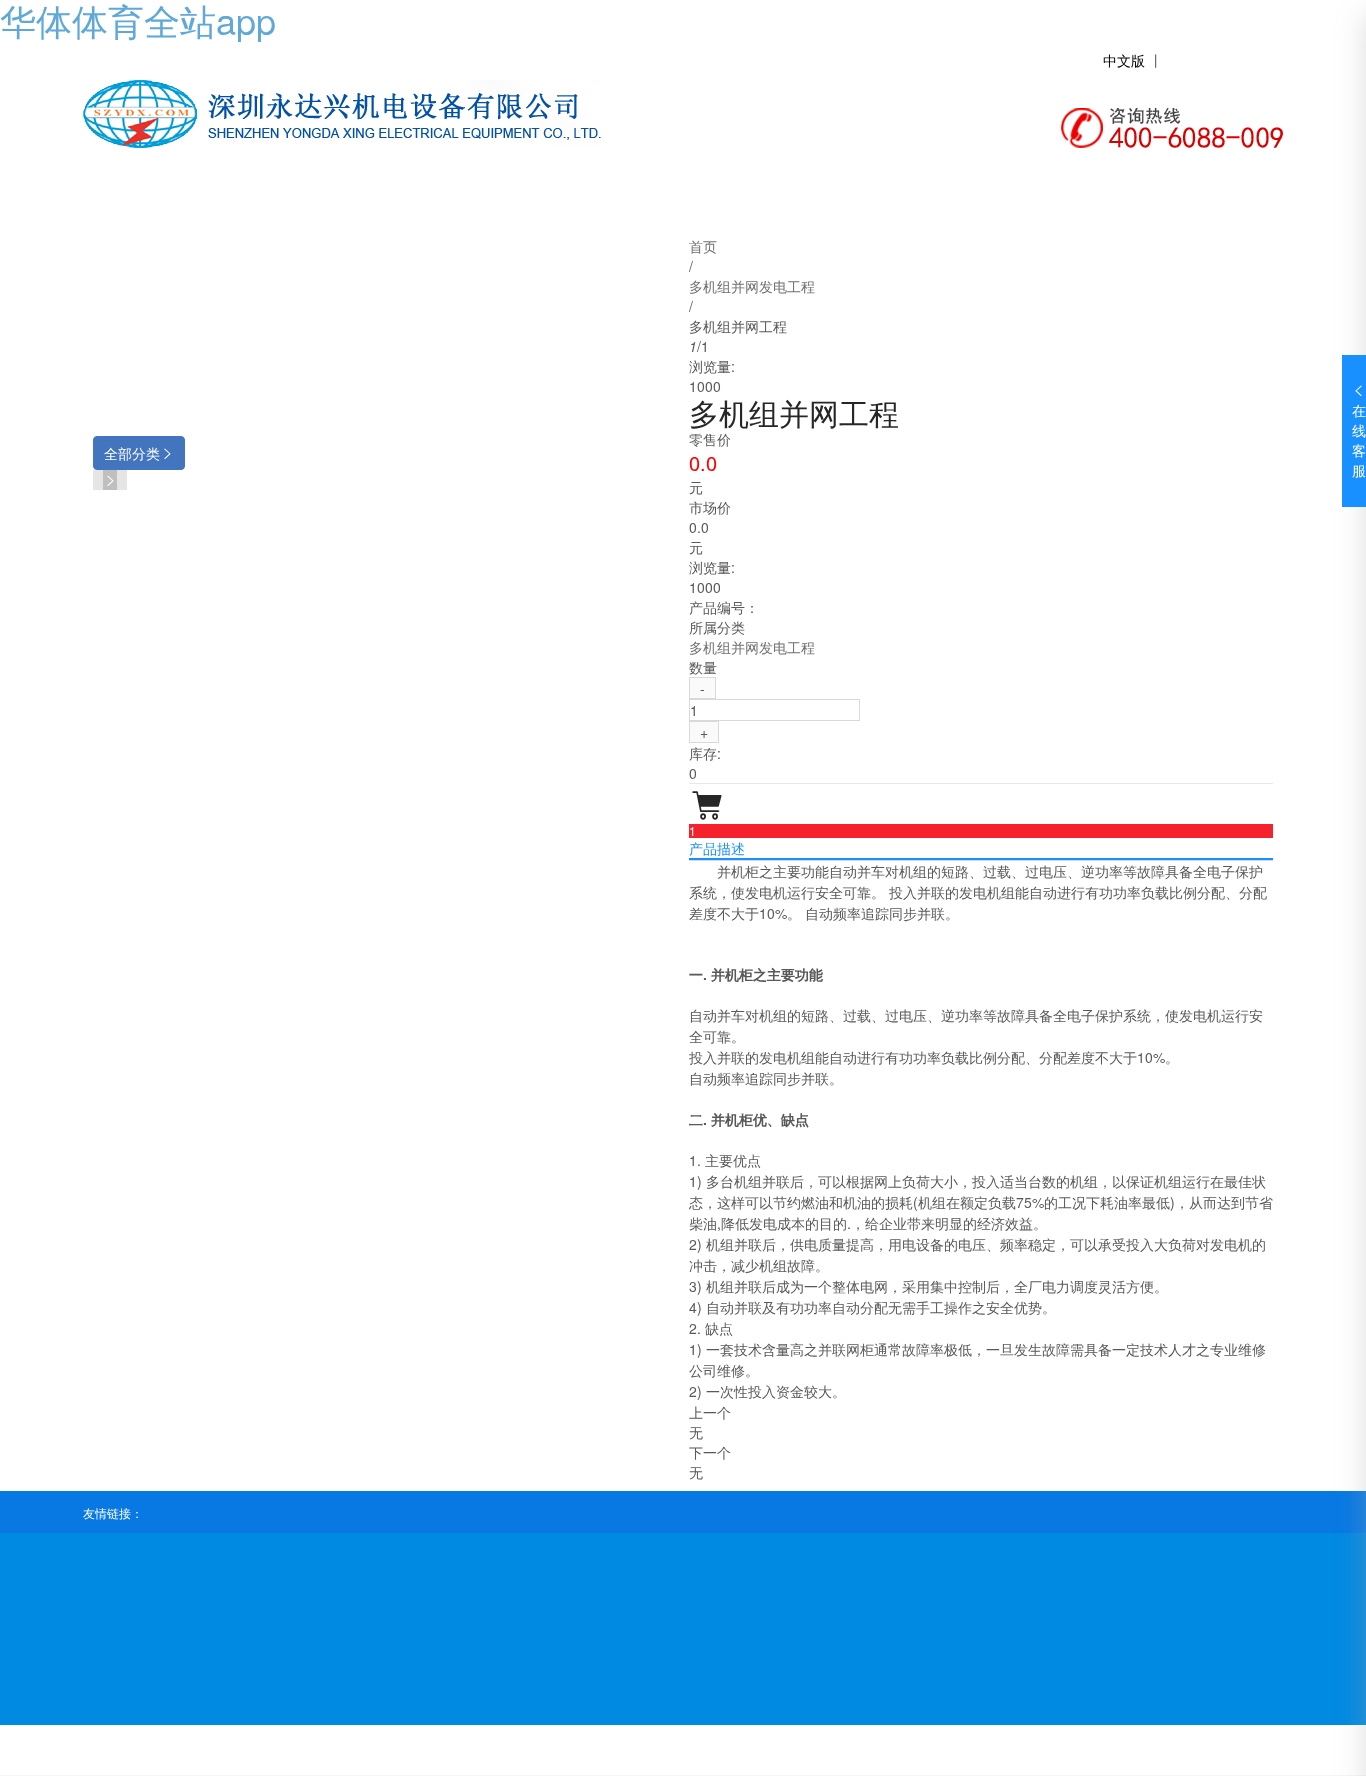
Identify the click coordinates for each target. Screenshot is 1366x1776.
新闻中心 (643, 201)
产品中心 (483, 201)
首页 (163, 201)
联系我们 (1123, 201)
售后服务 (963, 201)
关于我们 (323, 201)
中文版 (1124, 60)
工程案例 (803, 201)
